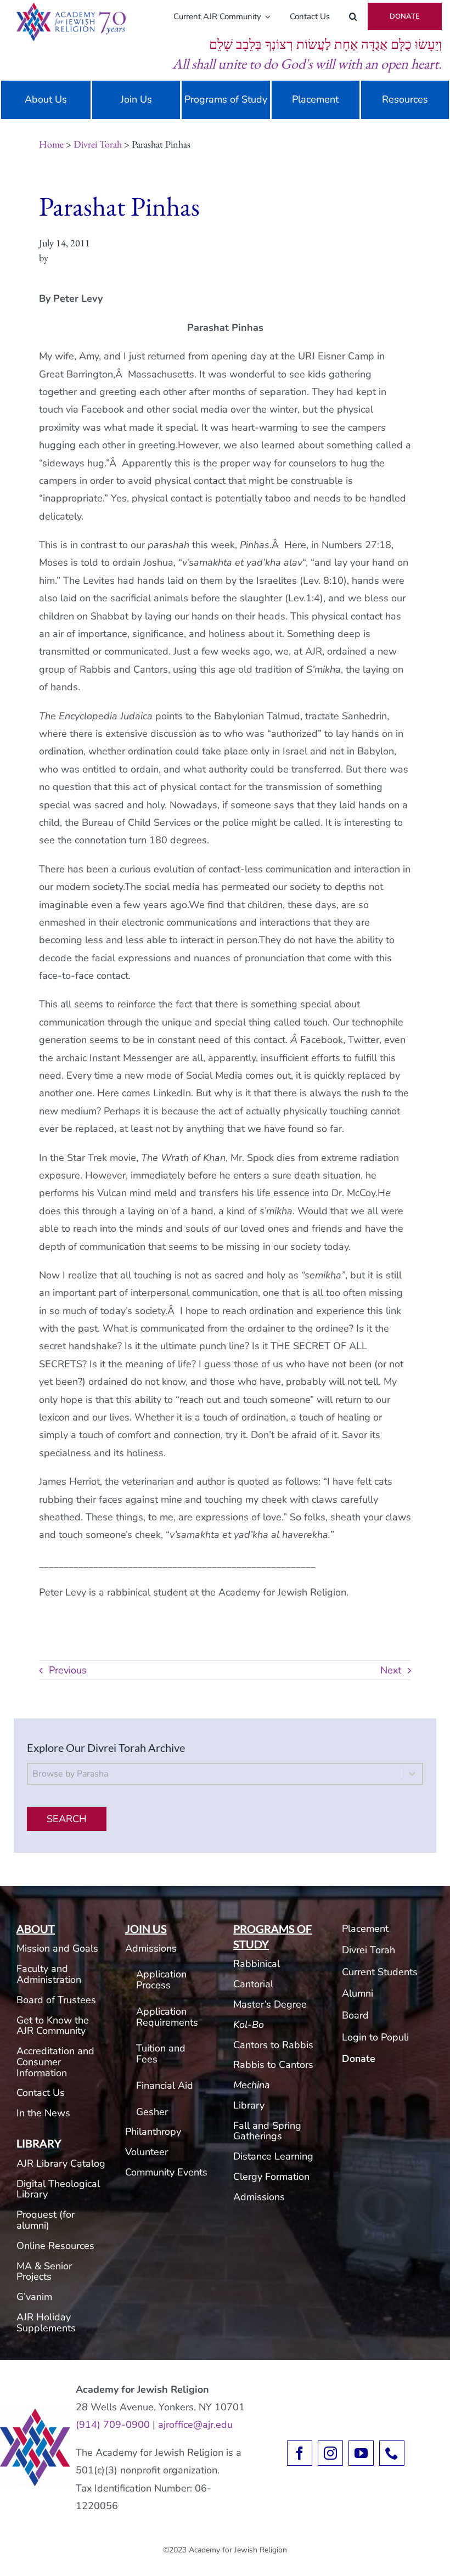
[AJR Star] (35, 2413)
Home (51, 144)
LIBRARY (39, 2143)
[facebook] (300, 2453)
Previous (68, 1670)
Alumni (358, 1993)
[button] (353, 16)
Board (355, 2015)
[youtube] (361, 2453)
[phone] (392, 2453)
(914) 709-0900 (113, 2425)
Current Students (380, 1972)
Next (391, 1670)
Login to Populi (375, 2037)
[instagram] (330, 2453)
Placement (365, 1929)
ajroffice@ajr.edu (195, 2425)
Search (67, 1819)
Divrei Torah (98, 144)
